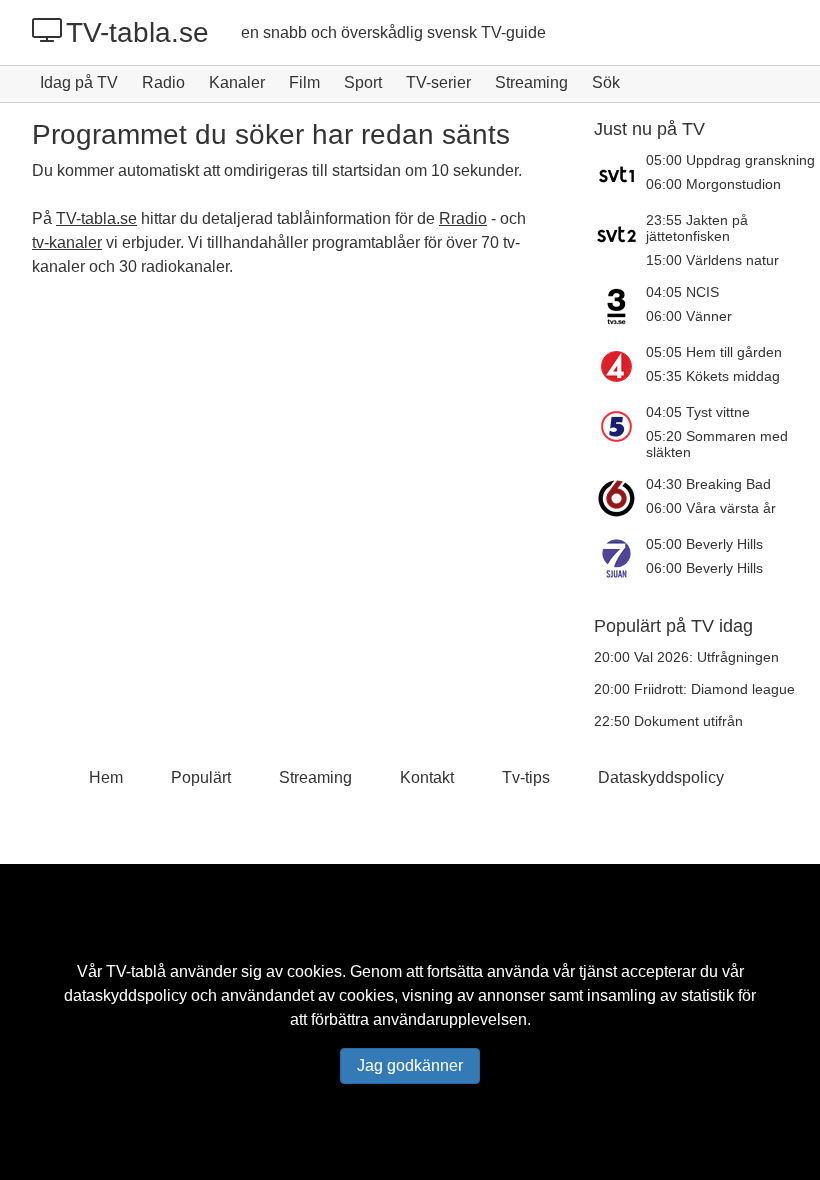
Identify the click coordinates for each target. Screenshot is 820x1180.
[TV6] (620, 498)
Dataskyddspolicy (661, 777)
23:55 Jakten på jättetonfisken (697, 228)
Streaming (531, 82)
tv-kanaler (67, 242)
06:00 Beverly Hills (704, 568)
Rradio (463, 218)
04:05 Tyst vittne (698, 412)
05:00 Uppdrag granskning (730, 160)
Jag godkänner (410, 1065)
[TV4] (620, 366)
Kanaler (237, 82)
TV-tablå (136, 971)
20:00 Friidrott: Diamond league (694, 689)
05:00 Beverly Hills (704, 544)
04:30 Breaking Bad (708, 484)
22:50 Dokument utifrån (668, 721)
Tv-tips (526, 777)
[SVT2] (620, 240)
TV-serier (438, 82)
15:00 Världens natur (712, 260)
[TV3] (620, 306)
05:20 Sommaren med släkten (717, 444)
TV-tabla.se (137, 32)
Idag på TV (79, 82)
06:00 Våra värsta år (711, 508)
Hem (106, 777)
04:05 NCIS (682, 292)
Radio (163, 82)
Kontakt (427, 777)
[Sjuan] (620, 558)
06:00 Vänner (689, 316)
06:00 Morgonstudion (713, 184)
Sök (606, 82)
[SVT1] (620, 174)
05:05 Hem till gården (714, 352)
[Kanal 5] (620, 432)
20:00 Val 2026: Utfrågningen (686, 657)
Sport (363, 82)
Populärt (201, 777)
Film (304, 82)
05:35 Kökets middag (713, 376)
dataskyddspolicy (125, 995)
